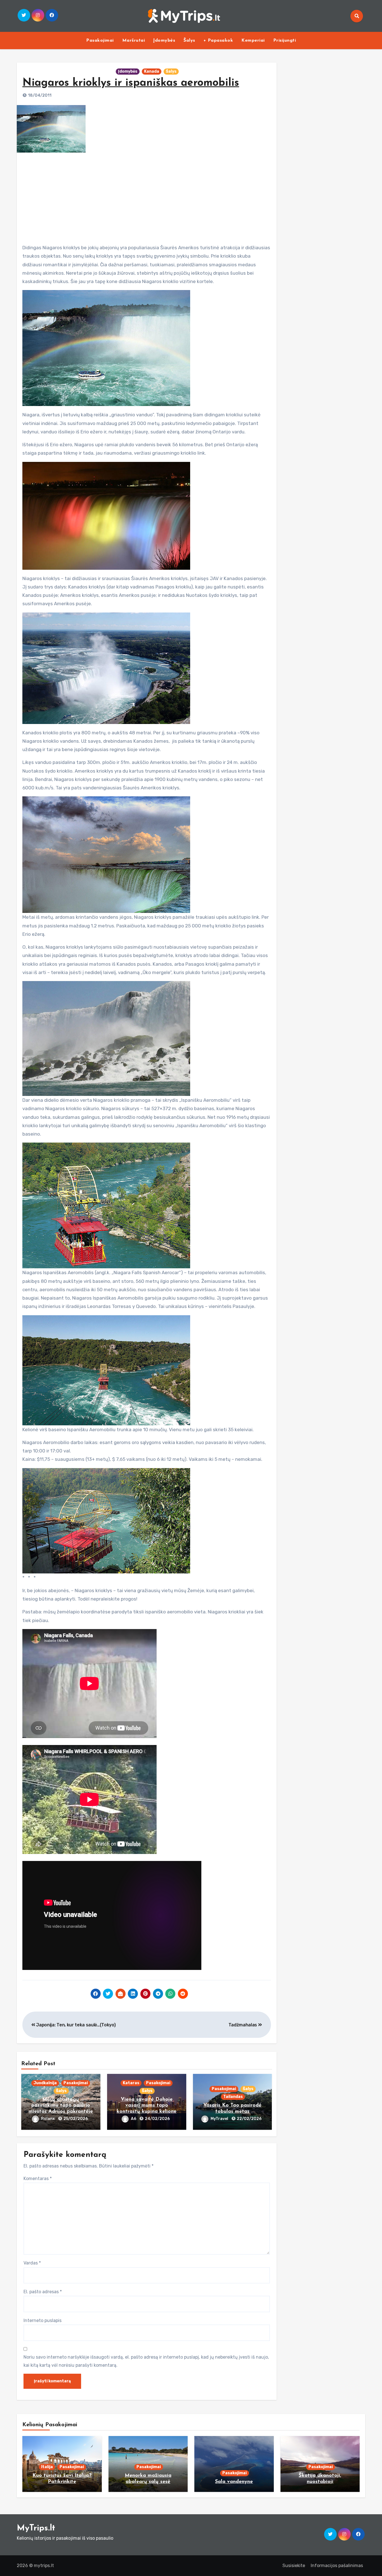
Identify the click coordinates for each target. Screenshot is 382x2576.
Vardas (32, 2263)
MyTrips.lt (36, 2528)
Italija (47, 2467)
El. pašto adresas (43, 2292)
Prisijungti (285, 41)
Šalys (189, 41)
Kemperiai (253, 41)
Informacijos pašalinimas (337, 2566)
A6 (134, 2119)
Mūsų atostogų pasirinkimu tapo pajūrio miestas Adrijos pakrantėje (61, 2106)
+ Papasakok (218, 41)
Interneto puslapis (43, 2320)
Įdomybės (164, 41)
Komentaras (38, 2179)
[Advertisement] (147, 196)
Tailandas (233, 2097)
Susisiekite (294, 2566)
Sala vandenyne (234, 2482)
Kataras (131, 2083)
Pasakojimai (100, 41)
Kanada (152, 71)
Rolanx (48, 2119)
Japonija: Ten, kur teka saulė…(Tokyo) (76, 2025)
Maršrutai (134, 41)
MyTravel (220, 2119)
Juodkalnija (45, 2083)
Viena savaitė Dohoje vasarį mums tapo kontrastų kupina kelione (147, 2106)
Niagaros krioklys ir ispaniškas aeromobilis (131, 83)
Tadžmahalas (243, 2025)
